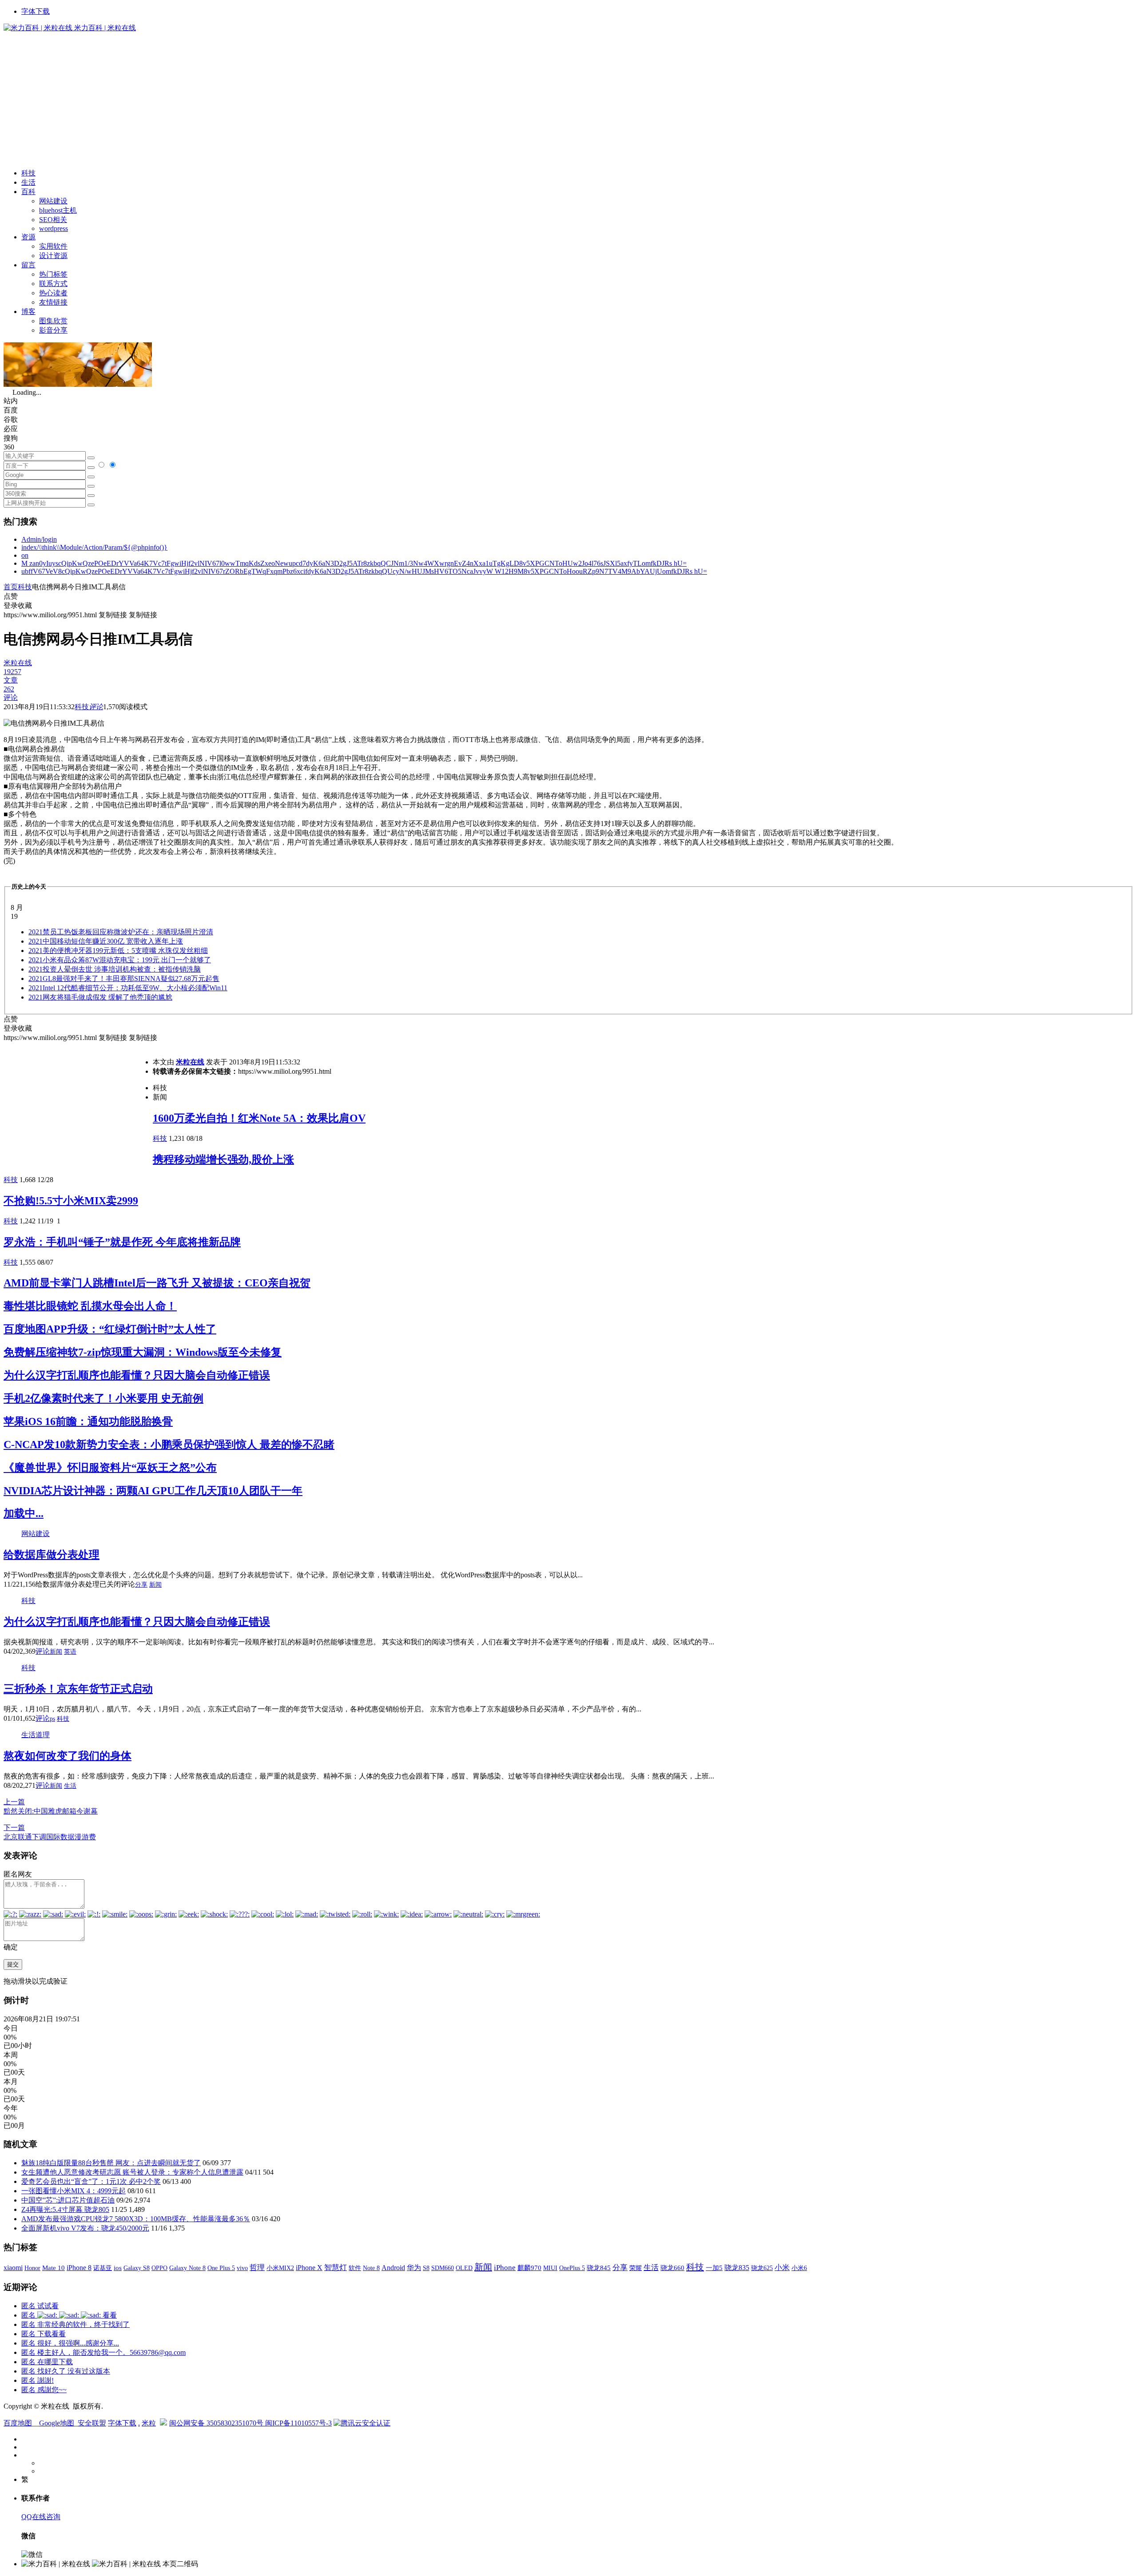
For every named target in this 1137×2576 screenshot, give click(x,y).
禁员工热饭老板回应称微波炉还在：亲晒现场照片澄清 (121, 932)
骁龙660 (672, 2268)
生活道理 (36, 1735)
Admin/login (39, 539)
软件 (355, 2268)
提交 (13, 1964)
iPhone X (309, 2268)
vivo (242, 2268)
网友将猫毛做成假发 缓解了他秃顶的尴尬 (100, 997)
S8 (426, 2268)
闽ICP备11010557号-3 (298, 2423)
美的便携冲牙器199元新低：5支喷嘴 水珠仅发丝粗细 (118, 951)
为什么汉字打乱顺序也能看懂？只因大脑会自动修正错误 (137, 1375)
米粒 (149, 2423)
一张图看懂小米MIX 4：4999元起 (74, 2191)
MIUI (550, 2268)
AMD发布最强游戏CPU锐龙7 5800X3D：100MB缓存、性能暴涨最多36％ (136, 2219)
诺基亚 (103, 2268)
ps (52, 1719)
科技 (28, 173)
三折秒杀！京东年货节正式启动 (78, 1689)
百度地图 (18, 2423)
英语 (70, 1652)
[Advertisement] (568, 99)
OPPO (159, 2268)
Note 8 (371, 2268)
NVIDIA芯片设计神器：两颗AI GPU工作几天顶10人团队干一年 (153, 1491)
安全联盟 (92, 2423)
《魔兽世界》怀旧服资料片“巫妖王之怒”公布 (110, 1468)
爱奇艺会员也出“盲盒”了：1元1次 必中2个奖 (91, 2181)
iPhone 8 (79, 2268)
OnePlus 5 (572, 2268)
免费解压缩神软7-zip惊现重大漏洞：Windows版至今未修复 (143, 1352)
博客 (28, 312)
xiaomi (13, 2268)
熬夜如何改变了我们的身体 (68, 1756)
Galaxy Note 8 (187, 2268)
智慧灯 (336, 2268)
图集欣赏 (53, 321)
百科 (28, 192)
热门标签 (53, 274)
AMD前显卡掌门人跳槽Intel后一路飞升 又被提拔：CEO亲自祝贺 (157, 1283)
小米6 (799, 2268)
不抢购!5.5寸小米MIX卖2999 (71, 1201)
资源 (28, 237)
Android (393, 2268)
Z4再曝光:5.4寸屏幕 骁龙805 (65, 2209)
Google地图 (57, 2423)
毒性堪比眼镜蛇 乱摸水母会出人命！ (90, 1306)
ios (118, 2268)
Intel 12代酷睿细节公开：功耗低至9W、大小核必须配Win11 (128, 988)
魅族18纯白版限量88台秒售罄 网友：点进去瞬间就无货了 (111, 2163)
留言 (28, 265)
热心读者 (53, 293)
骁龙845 (599, 2268)
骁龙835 (737, 2268)
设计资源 (53, 256)
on (25, 555)
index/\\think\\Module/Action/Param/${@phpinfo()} (94, 547)
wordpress (54, 228)
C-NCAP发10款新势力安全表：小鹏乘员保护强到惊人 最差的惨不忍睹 (169, 1445)
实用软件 (53, 246)
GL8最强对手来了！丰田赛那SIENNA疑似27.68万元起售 (124, 978)
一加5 (714, 2268)
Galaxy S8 (137, 2268)
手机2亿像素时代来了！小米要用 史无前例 (103, 1398)
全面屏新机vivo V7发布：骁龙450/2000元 (85, 2228)
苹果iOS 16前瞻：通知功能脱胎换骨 (88, 1421)
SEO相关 (53, 220)
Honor (32, 2268)
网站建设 (53, 201)
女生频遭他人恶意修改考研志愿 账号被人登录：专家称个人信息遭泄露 (132, 2172)
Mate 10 (54, 2268)
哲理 (257, 2268)
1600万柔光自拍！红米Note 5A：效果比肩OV (259, 1118)
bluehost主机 (58, 210)
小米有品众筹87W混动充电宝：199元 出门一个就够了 (120, 960)
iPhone (505, 2268)
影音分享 (53, 330)
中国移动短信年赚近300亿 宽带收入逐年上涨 (106, 941)
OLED (464, 2268)
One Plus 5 (221, 2268)
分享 (141, 1585)
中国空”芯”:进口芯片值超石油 (68, 2200)
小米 (782, 2268)
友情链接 (53, 302)
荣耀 (636, 2268)
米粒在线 (190, 1062)
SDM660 (443, 2268)
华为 (414, 2268)
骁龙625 (762, 2268)
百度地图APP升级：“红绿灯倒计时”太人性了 (110, 1329)
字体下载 (36, 11)
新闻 (155, 1585)
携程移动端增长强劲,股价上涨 (223, 1159)
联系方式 (53, 284)
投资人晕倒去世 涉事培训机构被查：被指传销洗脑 (115, 969)
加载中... (24, 1513)
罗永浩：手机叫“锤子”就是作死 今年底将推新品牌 (122, 1242)
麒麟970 (529, 2268)
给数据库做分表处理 (52, 1555)
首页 (11, 587)
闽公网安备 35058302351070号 (217, 2423)
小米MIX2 (280, 2268)
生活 (28, 182)
